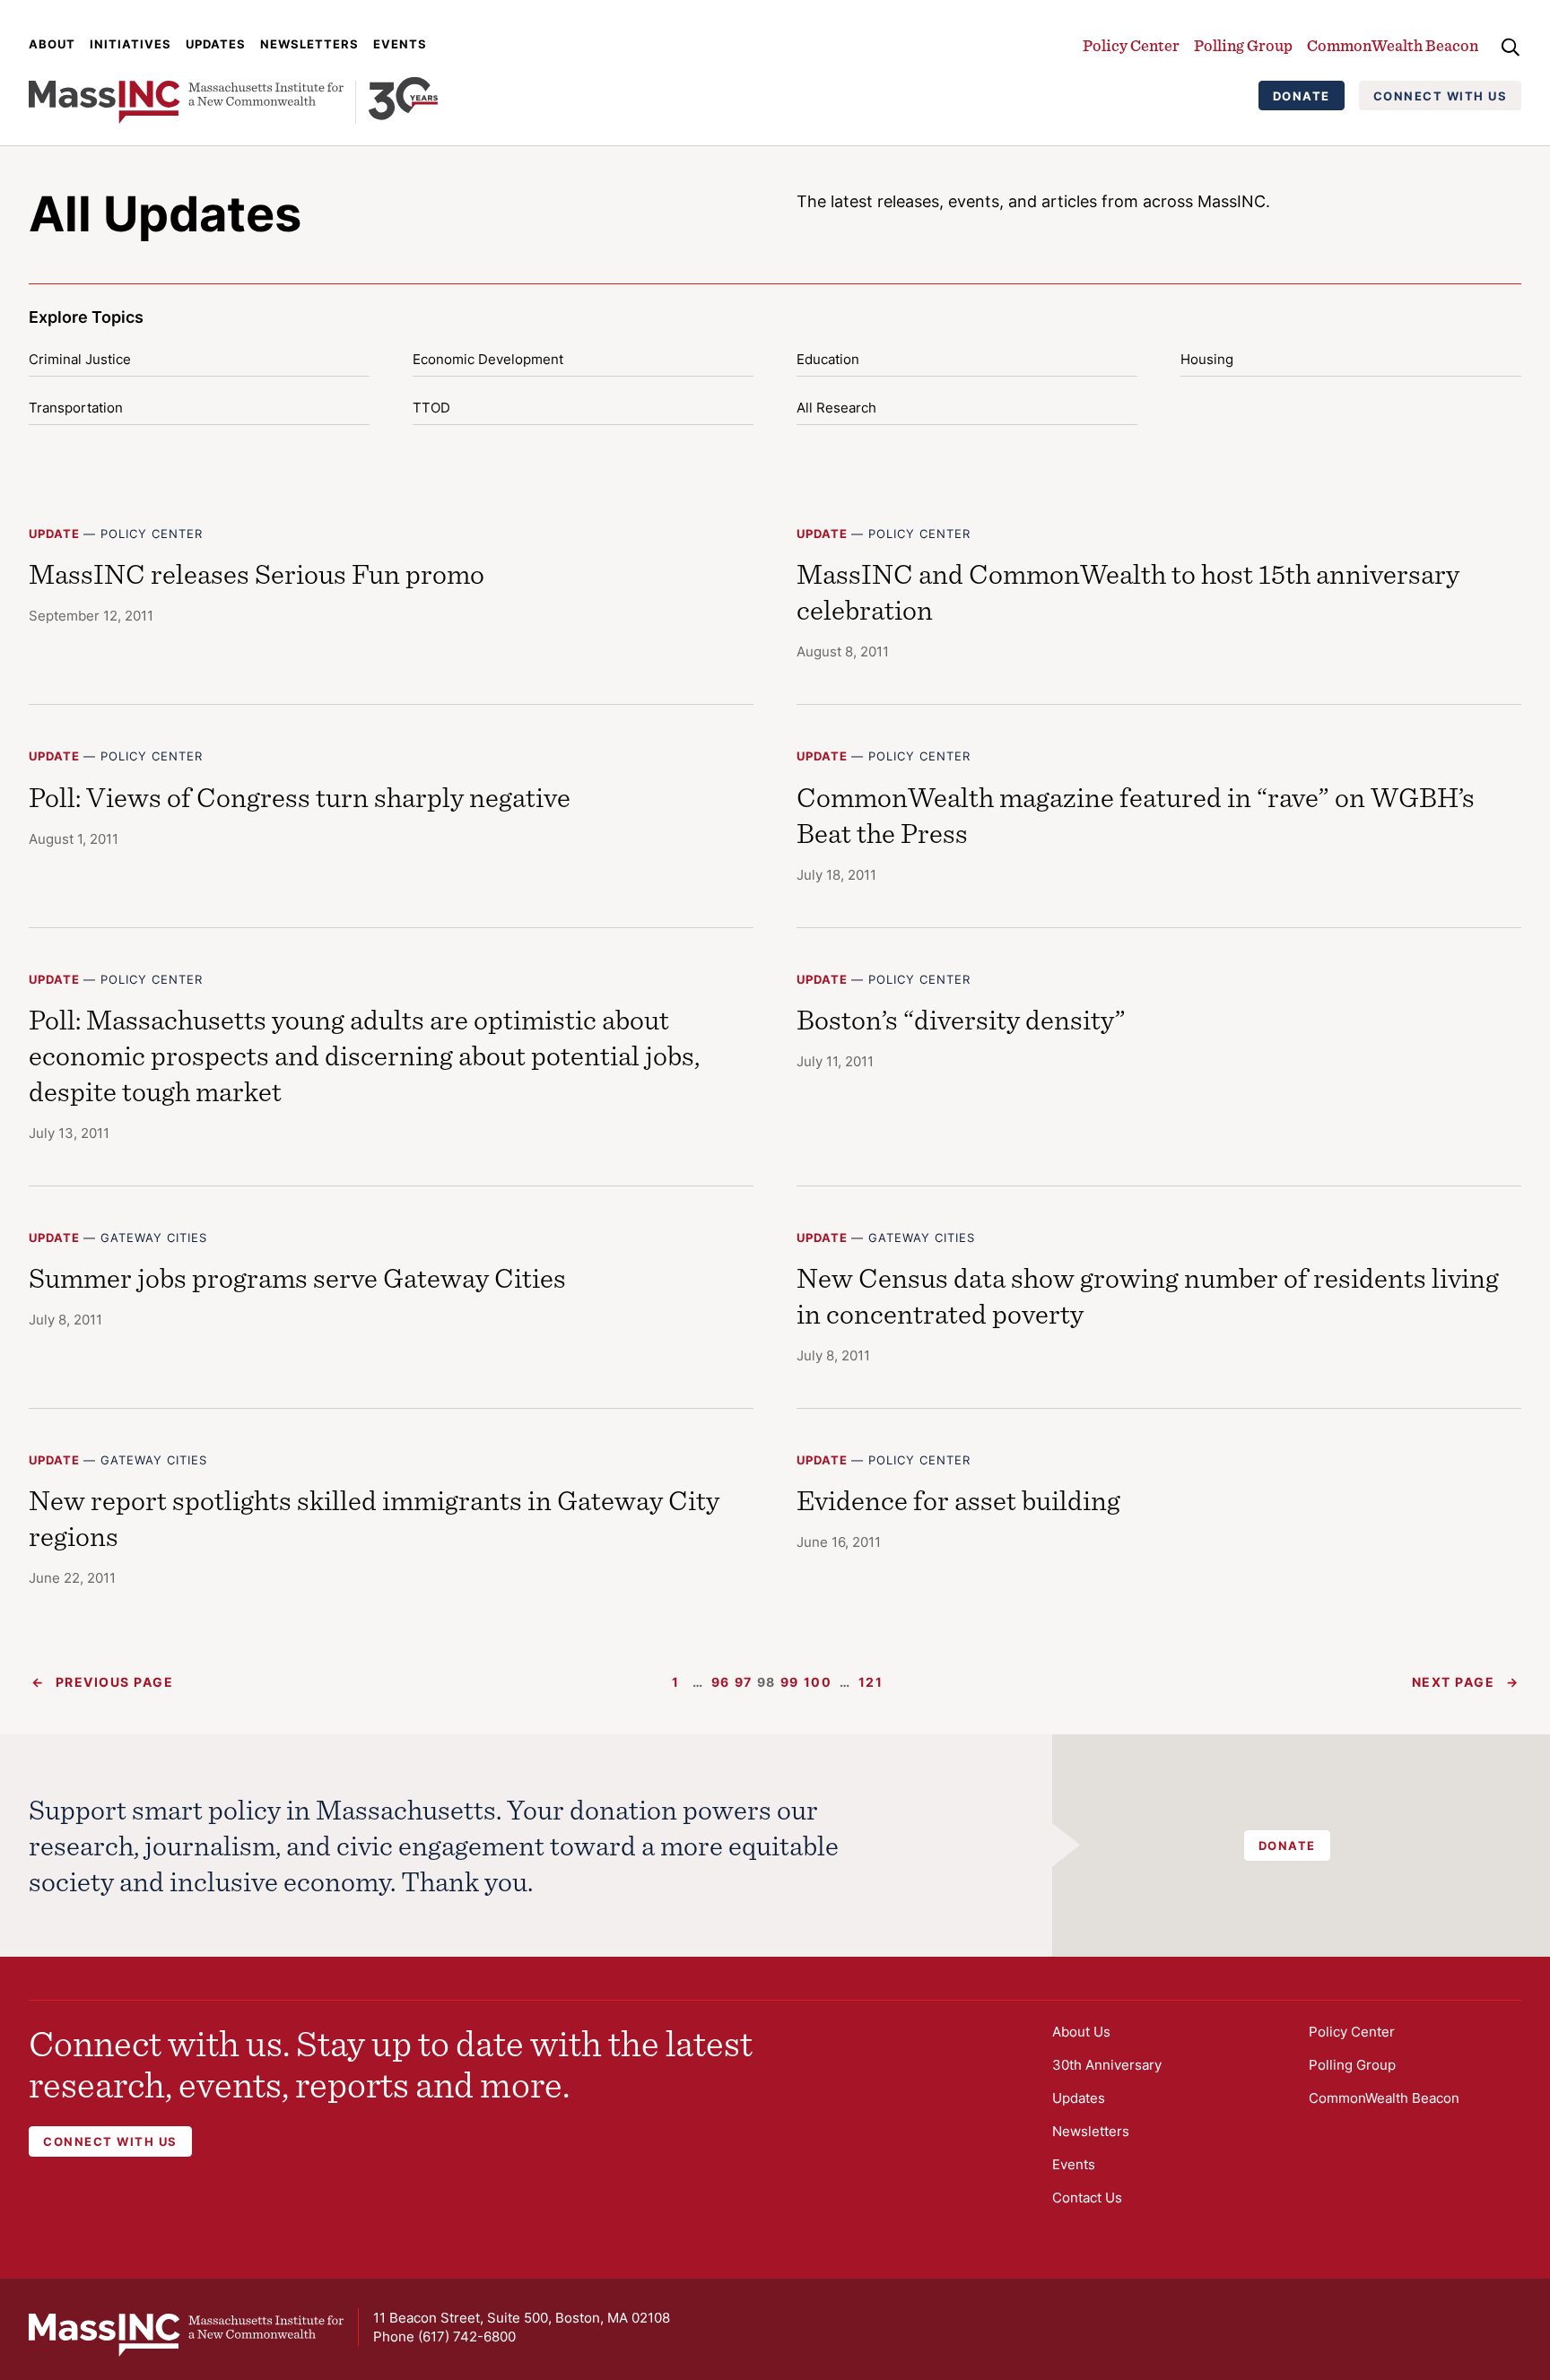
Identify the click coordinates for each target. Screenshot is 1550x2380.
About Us (1081, 2032)
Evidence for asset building (958, 1500)
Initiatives (131, 44)
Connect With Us (1441, 96)
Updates (216, 44)
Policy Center (1131, 45)
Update (54, 534)
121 (871, 1682)
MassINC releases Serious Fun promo (257, 573)
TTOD (431, 408)
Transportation (76, 408)
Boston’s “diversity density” (961, 1019)
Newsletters (309, 44)
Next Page (1466, 1682)
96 (721, 1682)
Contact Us (1087, 2198)
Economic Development (488, 359)
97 (744, 1682)
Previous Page (102, 1682)
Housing (1207, 359)
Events (400, 44)
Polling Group (1243, 45)
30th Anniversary (1107, 2065)
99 (790, 1682)
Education (828, 359)
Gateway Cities (154, 1238)
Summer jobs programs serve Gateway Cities (297, 1277)
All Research (836, 408)
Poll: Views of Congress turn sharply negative (300, 797)
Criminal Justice (80, 359)
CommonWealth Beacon (1393, 45)
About (52, 44)
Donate (1302, 96)
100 (818, 1682)
